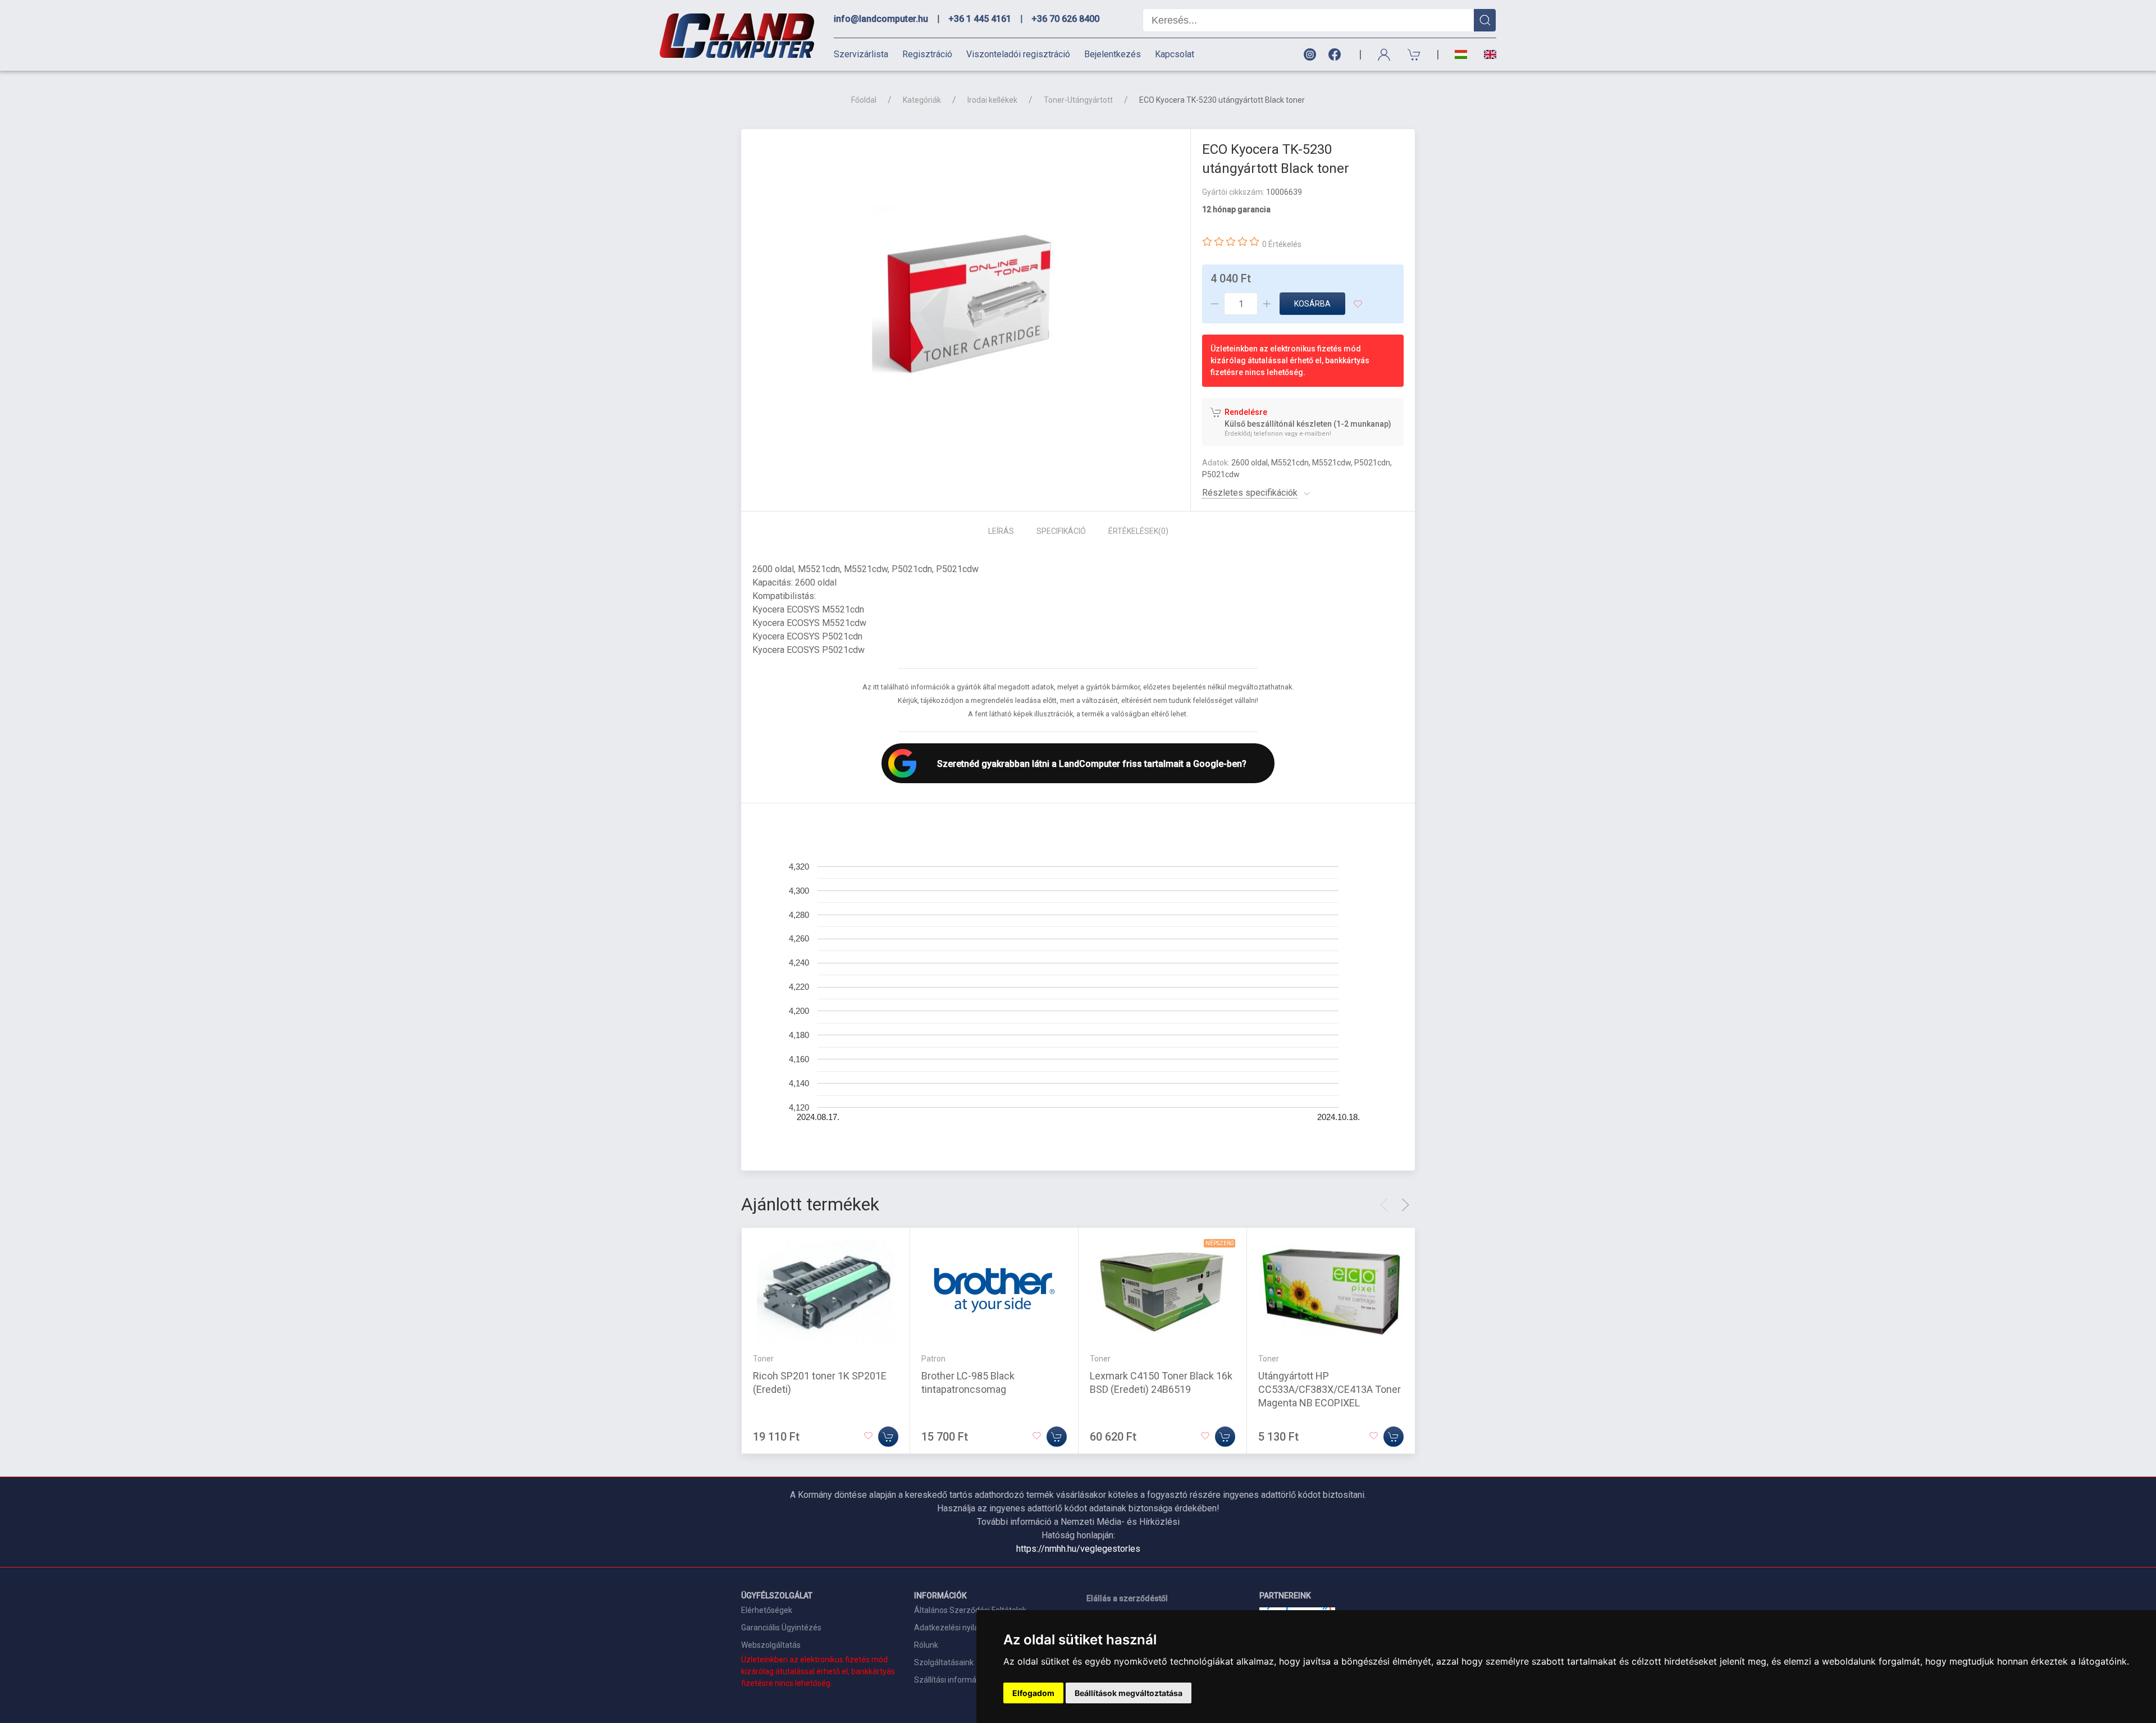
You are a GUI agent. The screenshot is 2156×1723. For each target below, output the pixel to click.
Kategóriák (922, 100)
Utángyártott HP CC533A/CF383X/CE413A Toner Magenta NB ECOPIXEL (1330, 1389)
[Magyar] (1461, 55)
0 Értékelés (1282, 244)
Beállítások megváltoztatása (1129, 1693)
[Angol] (1486, 54)
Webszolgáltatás (771, 1645)
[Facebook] (1337, 55)
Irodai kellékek (992, 100)
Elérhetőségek (767, 1610)
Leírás (1001, 531)
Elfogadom (1033, 1693)
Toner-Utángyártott (1078, 100)
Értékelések (1138, 531)
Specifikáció (1061, 531)
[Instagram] (1309, 55)
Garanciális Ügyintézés (781, 1628)
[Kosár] (1414, 55)
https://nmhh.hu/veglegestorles (1078, 1549)
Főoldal (864, 100)
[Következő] (1405, 1205)
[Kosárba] (888, 1437)
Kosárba (1312, 304)
